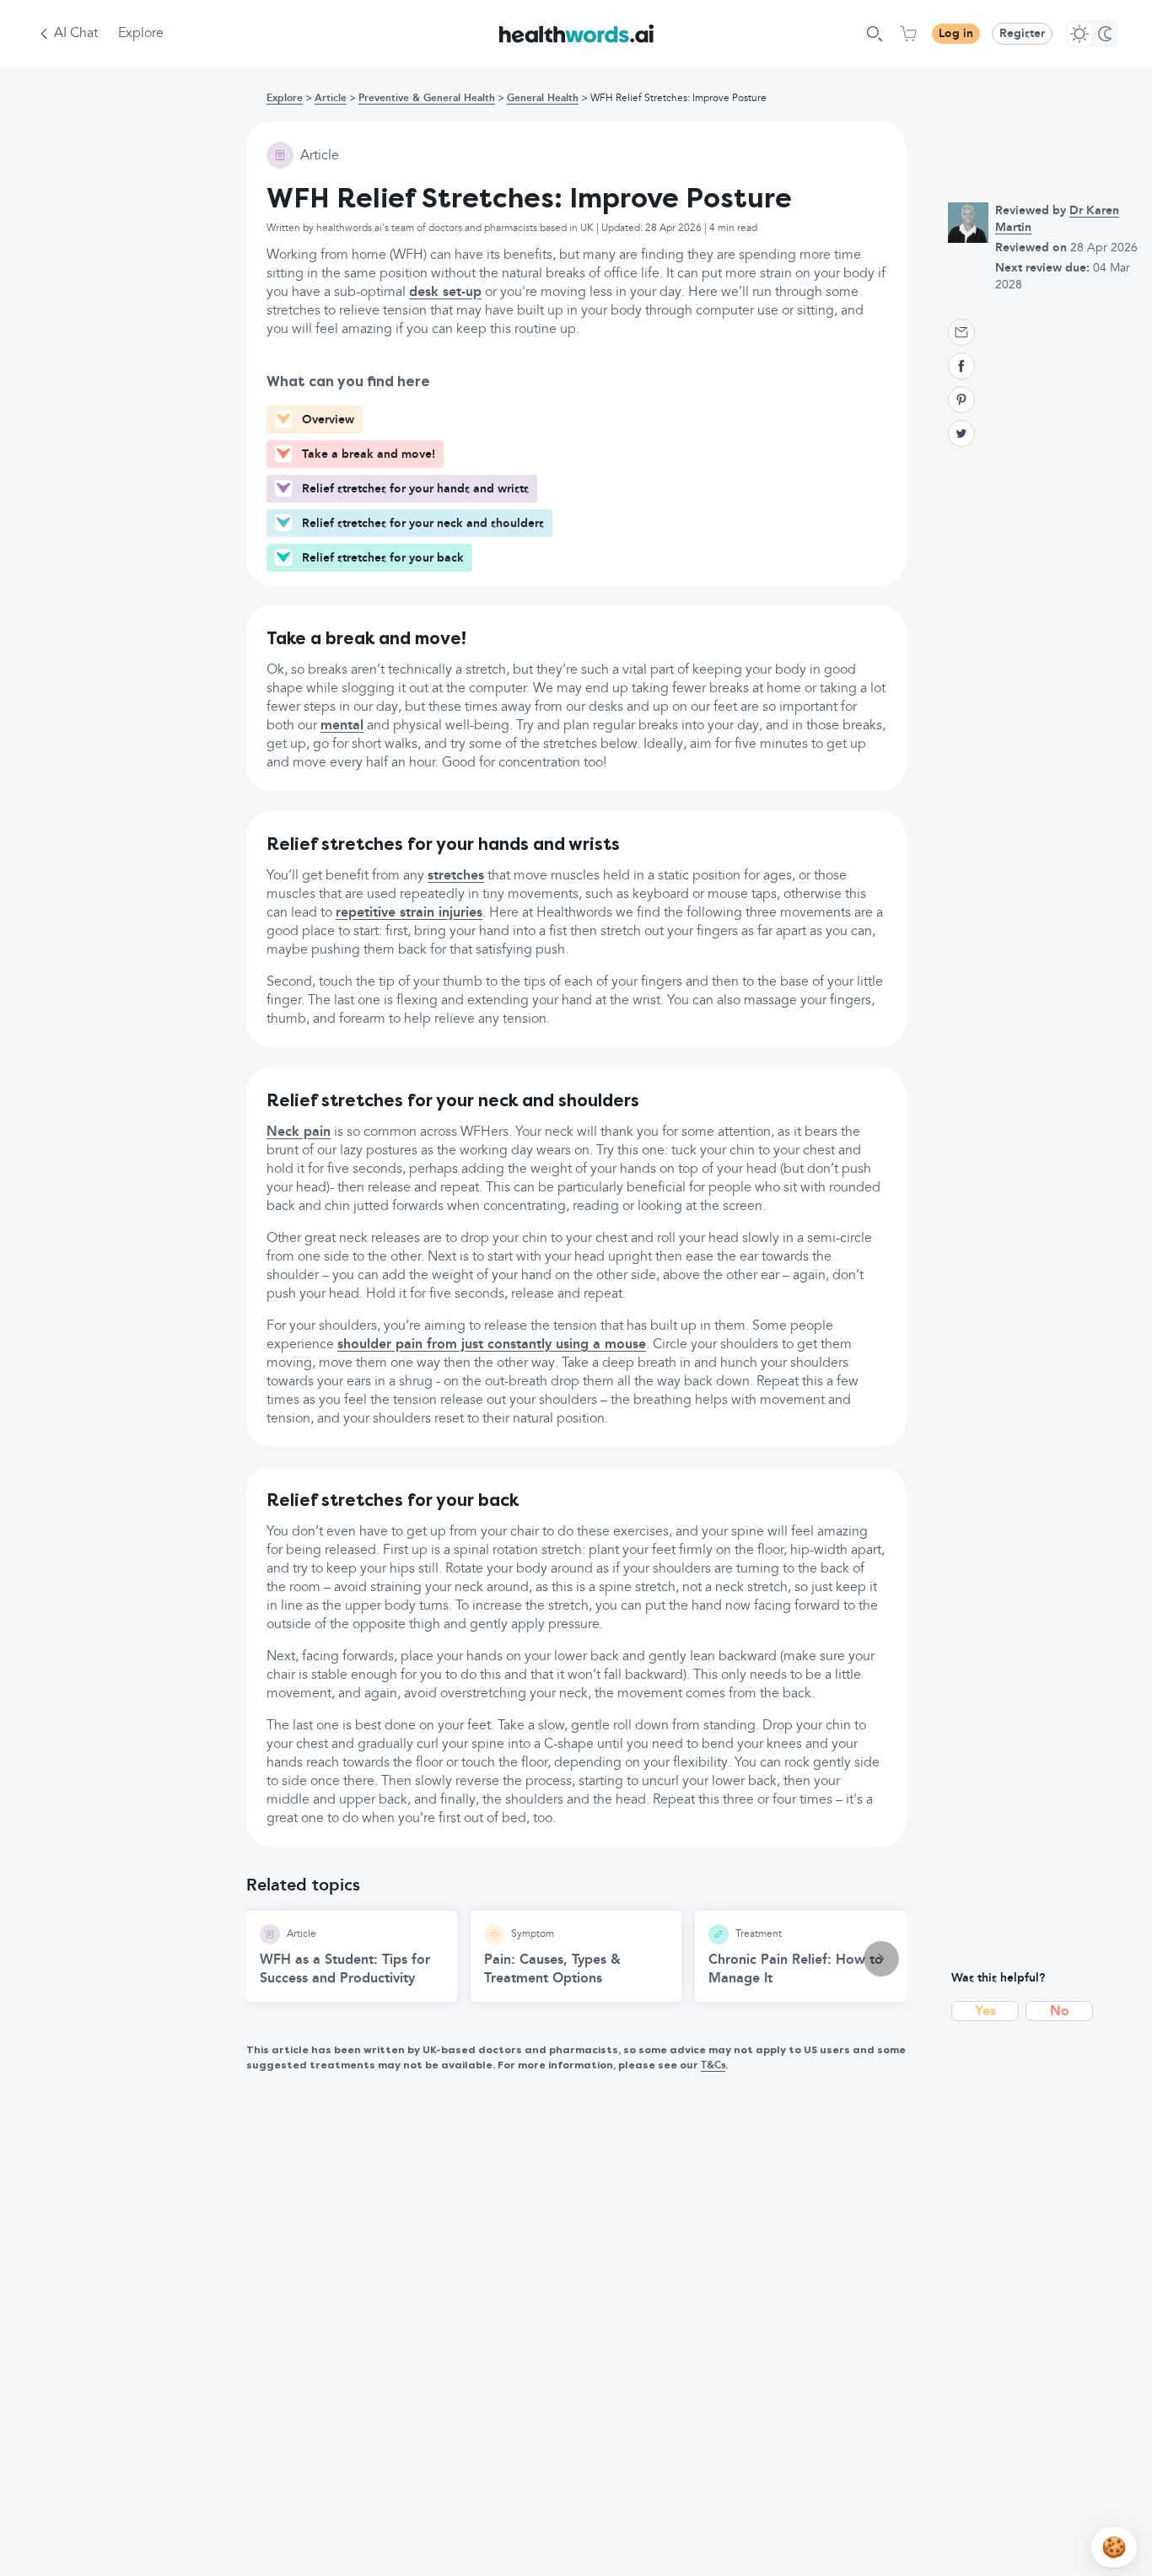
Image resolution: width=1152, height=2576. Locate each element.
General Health (543, 99)
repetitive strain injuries (409, 913)
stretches (456, 876)
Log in (956, 34)
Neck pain (299, 1132)
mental (342, 726)
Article (331, 99)
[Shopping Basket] (908, 34)
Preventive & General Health (427, 99)
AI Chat (76, 34)
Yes (985, 2012)
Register (1022, 34)
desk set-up (445, 293)
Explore (141, 34)
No (1060, 2012)
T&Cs (713, 2066)
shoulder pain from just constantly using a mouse (492, 1345)
